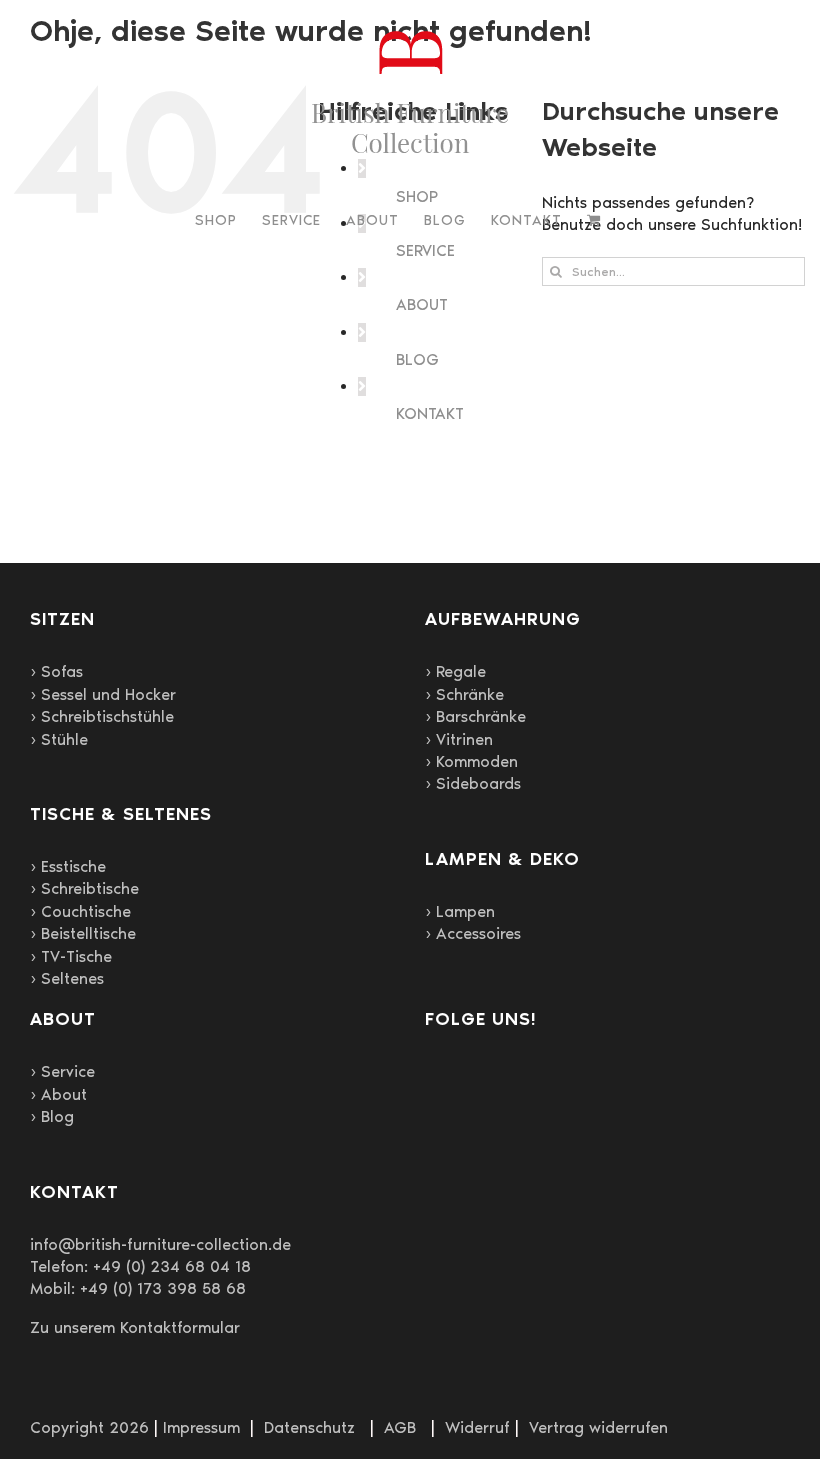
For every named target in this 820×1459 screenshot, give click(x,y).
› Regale (455, 671)
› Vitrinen (459, 739)
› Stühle (59, 739)
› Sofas (56, 671)
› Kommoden (471, 761)
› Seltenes (67, 978)
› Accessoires (473, 933)
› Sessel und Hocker (103, 694)
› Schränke (464, 694)
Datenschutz (309, 1427)
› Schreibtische (84, 888)
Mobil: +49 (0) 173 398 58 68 (138, 1288)
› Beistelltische (83, 933)
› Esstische (68, 866)
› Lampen (460, 911)
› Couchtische (80, 911)
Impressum (201, 1427)
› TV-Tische (71, 956)
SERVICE (425, 250)
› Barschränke (475, 716)
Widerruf (477, 1427)
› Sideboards (473, 783)
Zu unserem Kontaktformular (135, 1327)
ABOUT (422, 304)
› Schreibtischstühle (102, 716)
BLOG (417, 359)
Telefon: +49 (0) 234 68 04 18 (140, 1266)
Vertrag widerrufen (598, 1427)
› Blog (52, 1116)
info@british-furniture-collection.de (160, 1244)
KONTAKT (430, 413)
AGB (400, 1427)
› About (58, 1094)
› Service (62, 1071)
